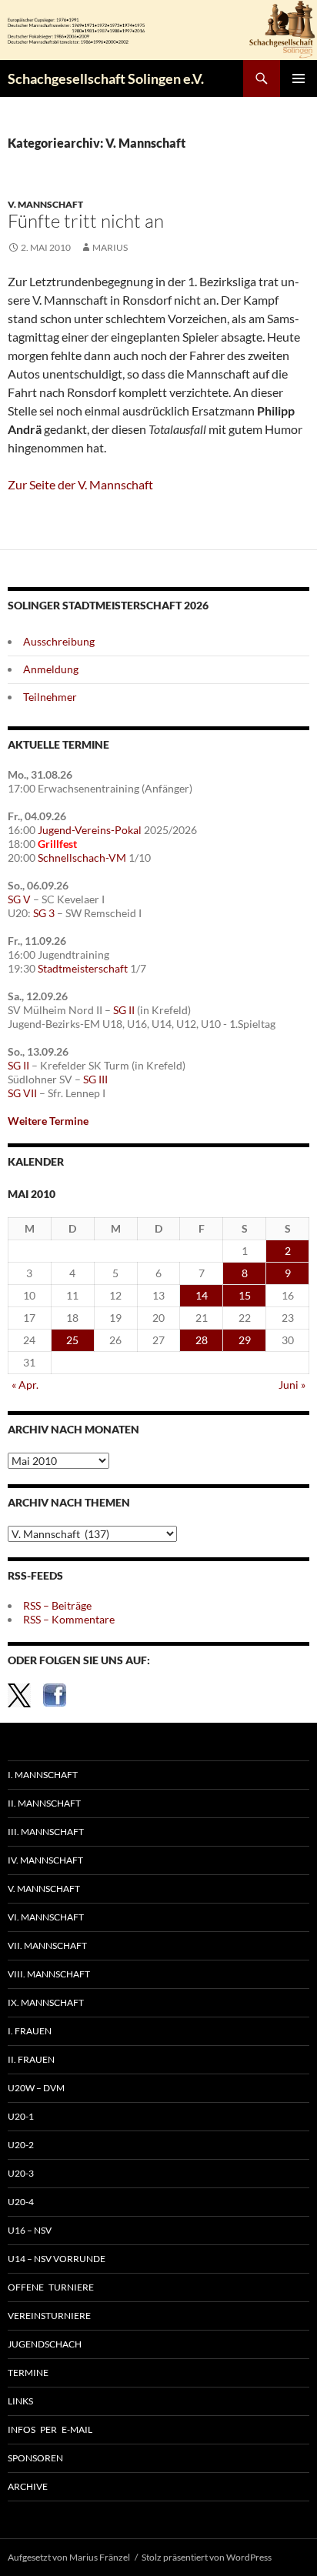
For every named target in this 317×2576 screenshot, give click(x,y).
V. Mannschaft (45, 204)
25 (72, 1340)
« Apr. (25, 1385)
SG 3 (44, 913)
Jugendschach (45, 2344)
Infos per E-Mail (50, 2429)
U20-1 (21, 2116)
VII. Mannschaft (47, 1945)
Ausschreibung (59, 641)
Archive (28, 2486)
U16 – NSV (30, 2230)
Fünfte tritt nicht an (86, 221)
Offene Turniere (51, 2287)
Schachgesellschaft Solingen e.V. (106, 78)
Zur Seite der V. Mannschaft (80, 484)
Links (20, 2401)
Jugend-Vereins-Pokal (90, 830)
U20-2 (21, 2145)
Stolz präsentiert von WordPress (207, 2557)
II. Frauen (31, 2059)
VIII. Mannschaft (49, 1974)
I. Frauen (30, 2031)
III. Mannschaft (46, 1832)
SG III (95, 1079)
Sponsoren (35, 2458)
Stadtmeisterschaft (83, 968)
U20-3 (21, 2173)
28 (202, 1340)
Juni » (292, 1385)
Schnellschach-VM (82, 858)
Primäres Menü (299, 78)
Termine (28, 2372)
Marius (110, 247)
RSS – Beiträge (57, 1605)
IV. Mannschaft (45, 1860)
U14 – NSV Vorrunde (57, 2259)
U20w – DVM (36, 2088)
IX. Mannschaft (46, 2002)
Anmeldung (51, 669)
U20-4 (21, 2202)
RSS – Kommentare (69, 1619)
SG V (19, 899)
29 (245, 1340)
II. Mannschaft (44, 1803)
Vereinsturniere (49, 2316)
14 (202, 1295)
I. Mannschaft (43, 1775)
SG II (124, 1010)
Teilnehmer (50, 697)
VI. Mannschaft (46, 1917)
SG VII (22, 1093)
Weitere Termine (48, 1121)
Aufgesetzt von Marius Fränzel (69, 2557)
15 (245, 1295)
